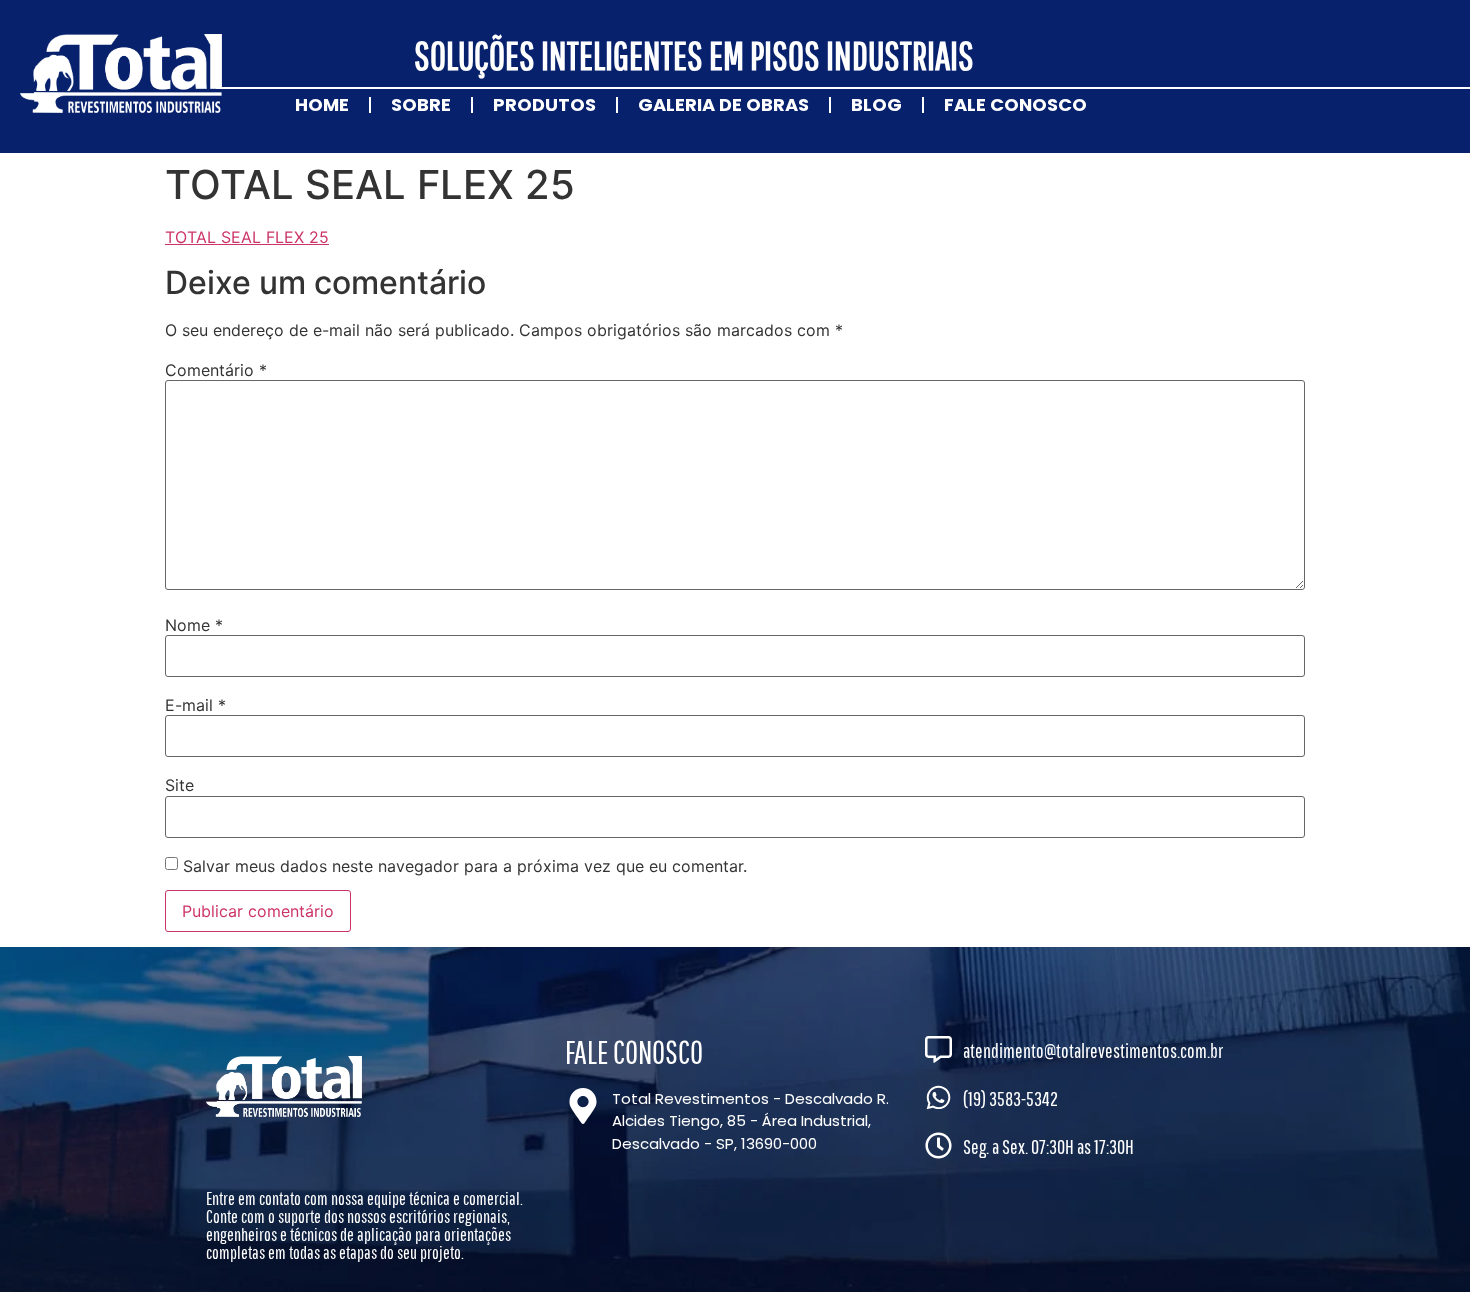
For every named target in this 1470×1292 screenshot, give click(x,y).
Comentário (216, 370)
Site (179, 785)
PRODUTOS (544, 104)
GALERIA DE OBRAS (723, 104)
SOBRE (421, 104)
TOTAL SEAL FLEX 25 (247, 237)
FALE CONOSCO (1015, 104)
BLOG (876, 104)
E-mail (195, 705)
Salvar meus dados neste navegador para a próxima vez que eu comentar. (465, 866)
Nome (194, 625)
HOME (322, 104)
